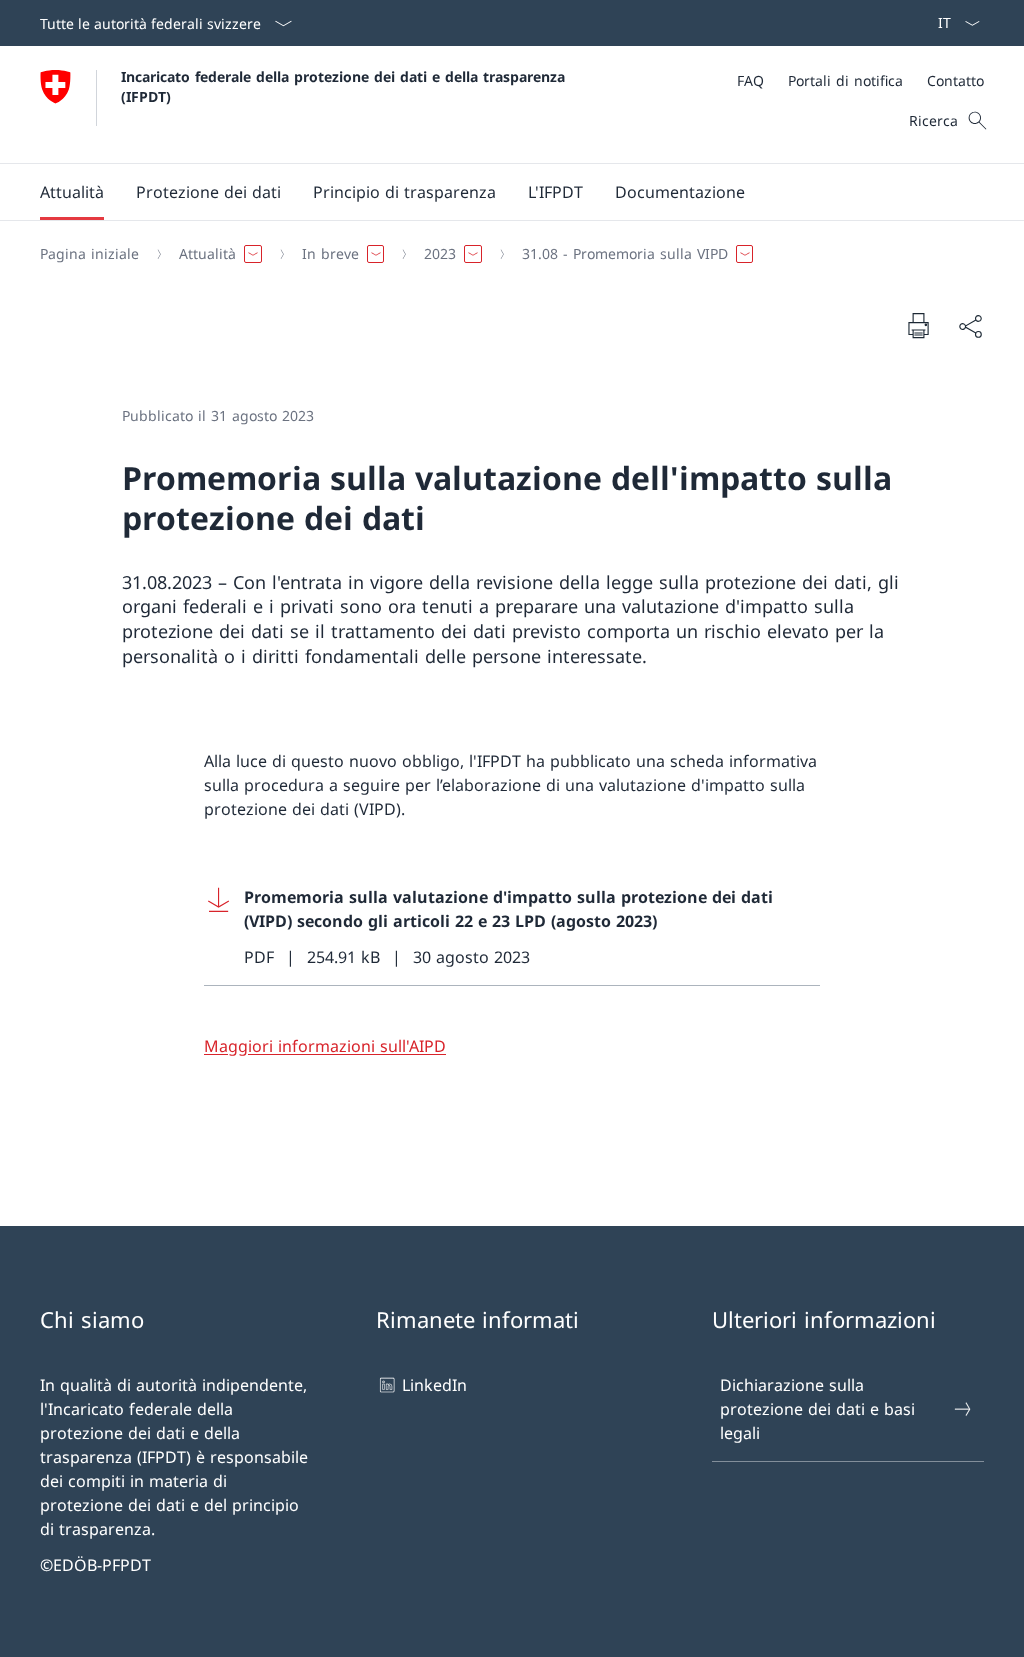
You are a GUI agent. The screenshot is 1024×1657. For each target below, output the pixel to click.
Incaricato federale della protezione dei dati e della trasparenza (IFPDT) (348, 86)
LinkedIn (434, 1385)
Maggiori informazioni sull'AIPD (325, 1046)
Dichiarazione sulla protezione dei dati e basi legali (817, 1409)
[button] (72, 192)
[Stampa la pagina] (918, 325)
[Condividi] (970, 326)
